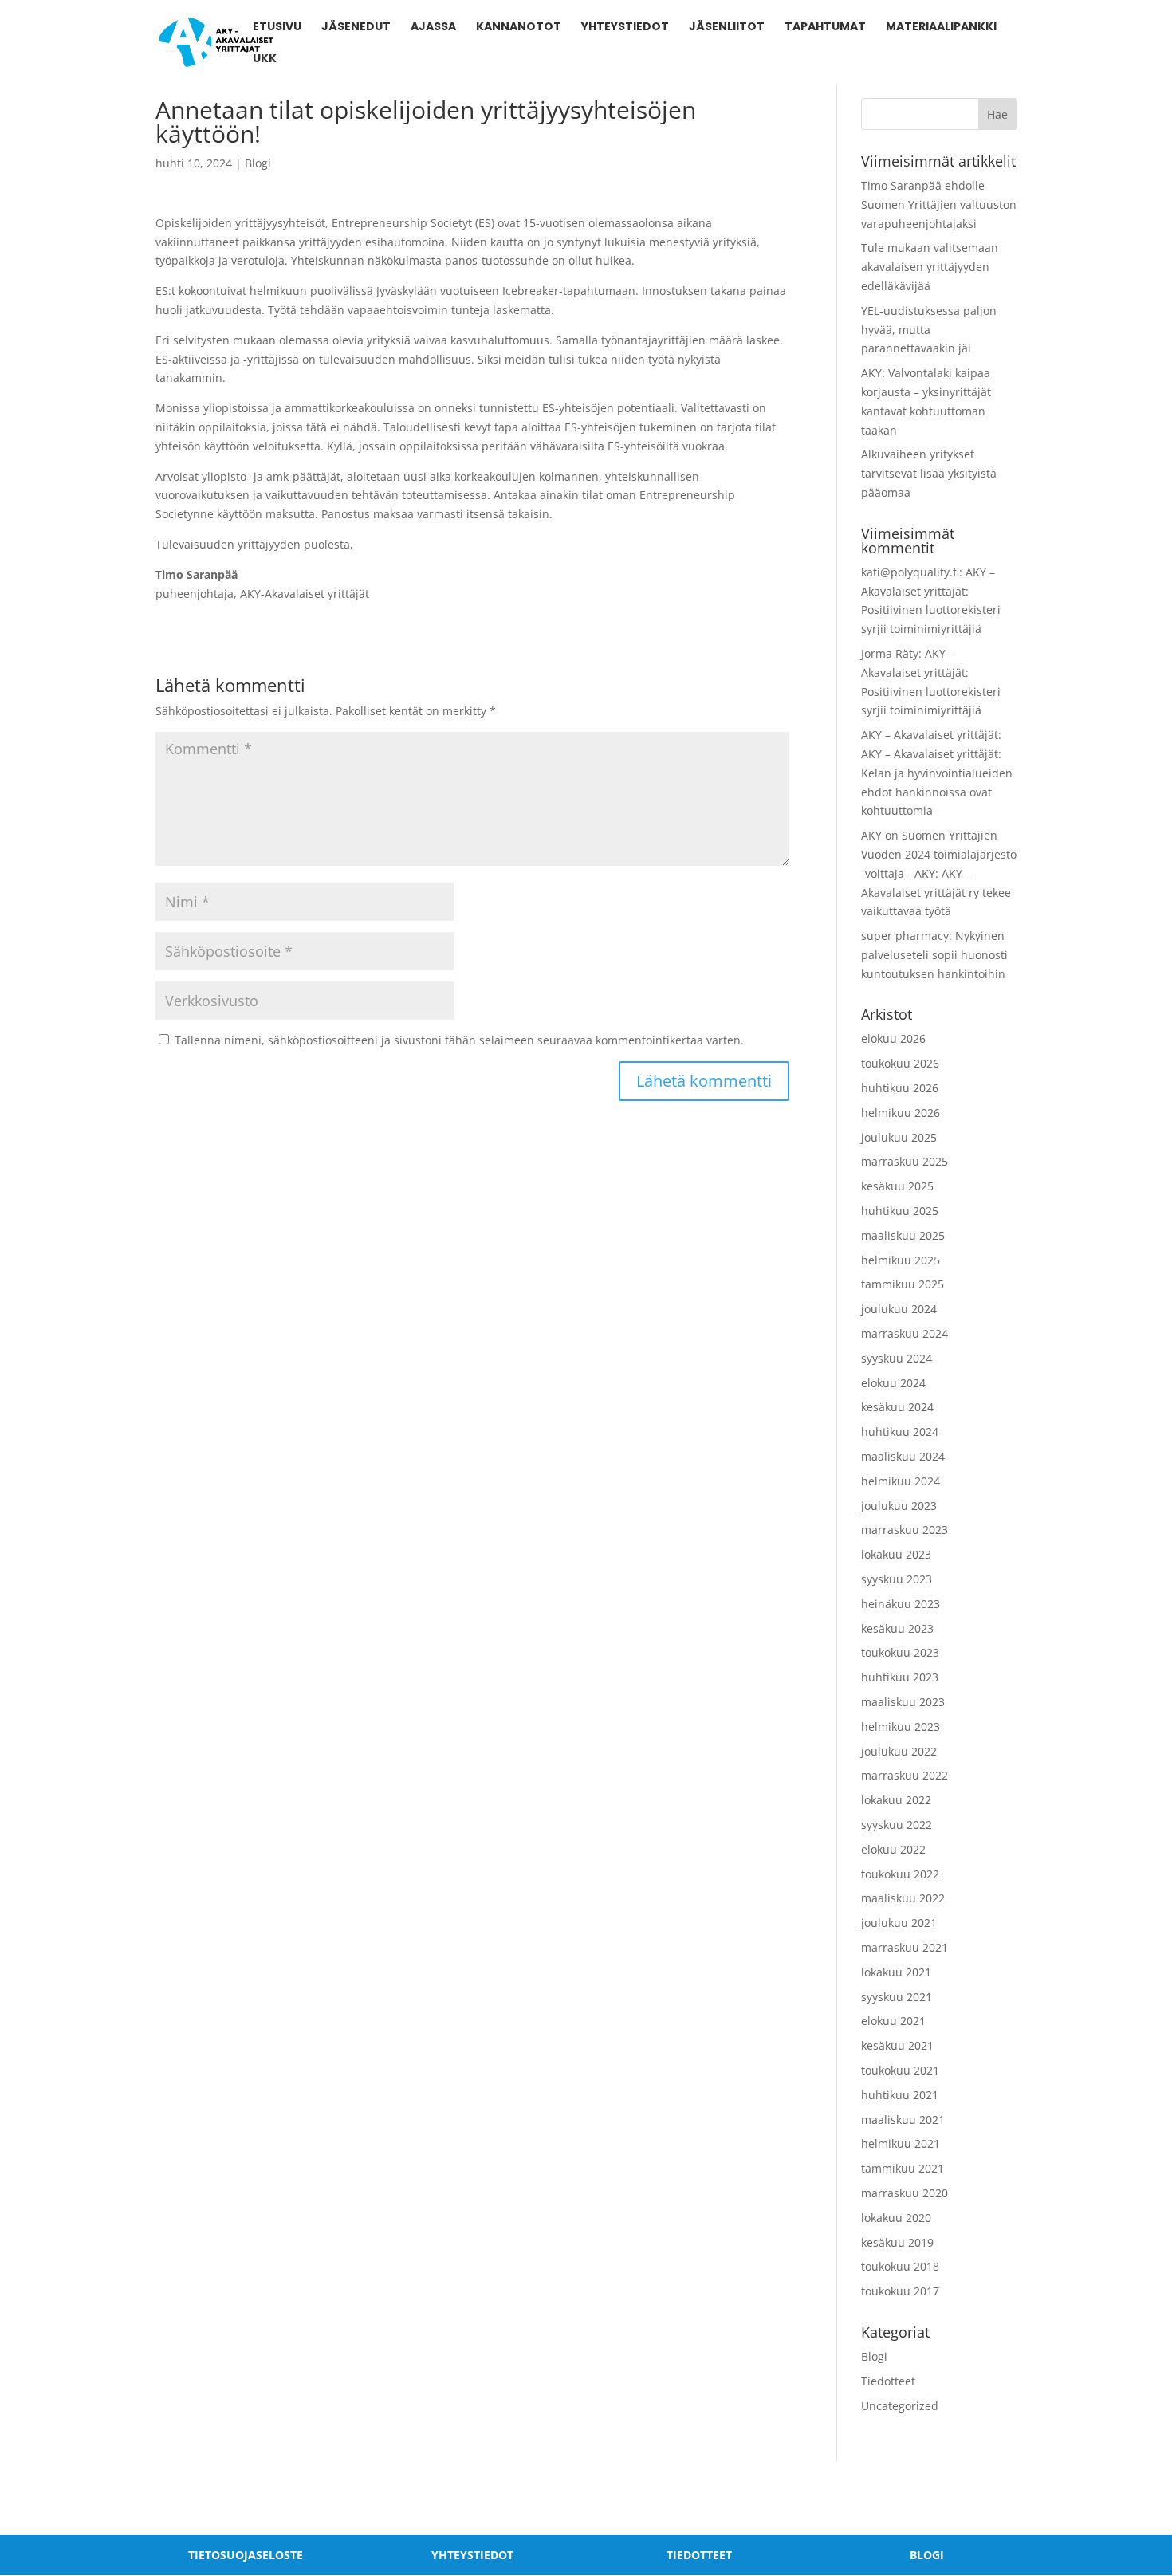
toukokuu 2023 (900, 1652)
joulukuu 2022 (899, 1751)
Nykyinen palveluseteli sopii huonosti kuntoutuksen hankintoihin (934, 955)
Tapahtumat (825, 28)
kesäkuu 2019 (897, 2242)
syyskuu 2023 (897, 1579)
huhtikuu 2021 (900, 2095)
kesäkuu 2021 (897, 2045)
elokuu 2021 (893, 2021)
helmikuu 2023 (901, 1727)
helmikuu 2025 (901, 1260)
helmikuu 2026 (901, 1113)
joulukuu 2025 (899, 1137)
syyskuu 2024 (897, 1358)
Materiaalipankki (941, 28)
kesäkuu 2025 (897, 1186)
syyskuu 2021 (897, 1997)
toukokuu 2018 (900, 2266)
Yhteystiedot (625, 28)
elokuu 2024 (893, 1383)
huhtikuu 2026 (900, 1088)
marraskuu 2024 (905, 1333)
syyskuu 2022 (897, 1825)
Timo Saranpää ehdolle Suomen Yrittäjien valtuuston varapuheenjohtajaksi (939, 205)
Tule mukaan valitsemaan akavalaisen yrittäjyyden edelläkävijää (930, 267)
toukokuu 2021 (900, 2070)
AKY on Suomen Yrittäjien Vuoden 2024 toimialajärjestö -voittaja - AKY (939, 854)
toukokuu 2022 (900, 1874)
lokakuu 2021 (896, 1972)
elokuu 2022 (893, 1849)
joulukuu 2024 (899, 1309)
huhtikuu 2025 (900, 1211)
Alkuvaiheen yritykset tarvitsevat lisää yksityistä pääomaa (929, 473)
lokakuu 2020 (896, 2218)
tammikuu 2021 (903, 2168)
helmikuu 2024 (901, 1481)
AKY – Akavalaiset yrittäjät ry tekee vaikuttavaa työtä (936, 893)
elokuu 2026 (893, 1038)
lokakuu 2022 (896, 1800)
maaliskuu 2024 (903, 1456)
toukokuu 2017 (900, 2291)
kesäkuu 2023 (897, 1628)
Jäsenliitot (727, 28)
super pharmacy (905, 936)
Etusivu (277, 28)
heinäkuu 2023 (901, 1604)
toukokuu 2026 (900, 1063)
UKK (265, 59)
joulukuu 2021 (899, 1923)
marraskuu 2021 (905, 1947)
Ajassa (433, 28)
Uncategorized (900, 2406)
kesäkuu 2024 (897, 1407)
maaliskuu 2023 (903, 1702)
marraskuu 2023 (905, 1530)
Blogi (258, 163)
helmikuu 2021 (901, 2143)
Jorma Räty (890, 653)
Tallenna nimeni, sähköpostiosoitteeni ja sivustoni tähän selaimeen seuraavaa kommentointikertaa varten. (459, 1040)
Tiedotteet (888, 2381)
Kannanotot (519, 28)
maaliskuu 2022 (903, 1898)
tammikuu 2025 (903, 1284)
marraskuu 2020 (905, 2193)
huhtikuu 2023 (900, 1677)
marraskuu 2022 (905, 1775)
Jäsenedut (356, 28)
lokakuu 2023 (896, 1554)
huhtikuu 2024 (900, 1432)
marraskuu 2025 (905, 1161)
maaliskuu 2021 (903, 2120)
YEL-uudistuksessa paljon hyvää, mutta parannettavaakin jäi (929, 330)
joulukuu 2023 (899, 1506)
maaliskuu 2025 (903, 1235)
